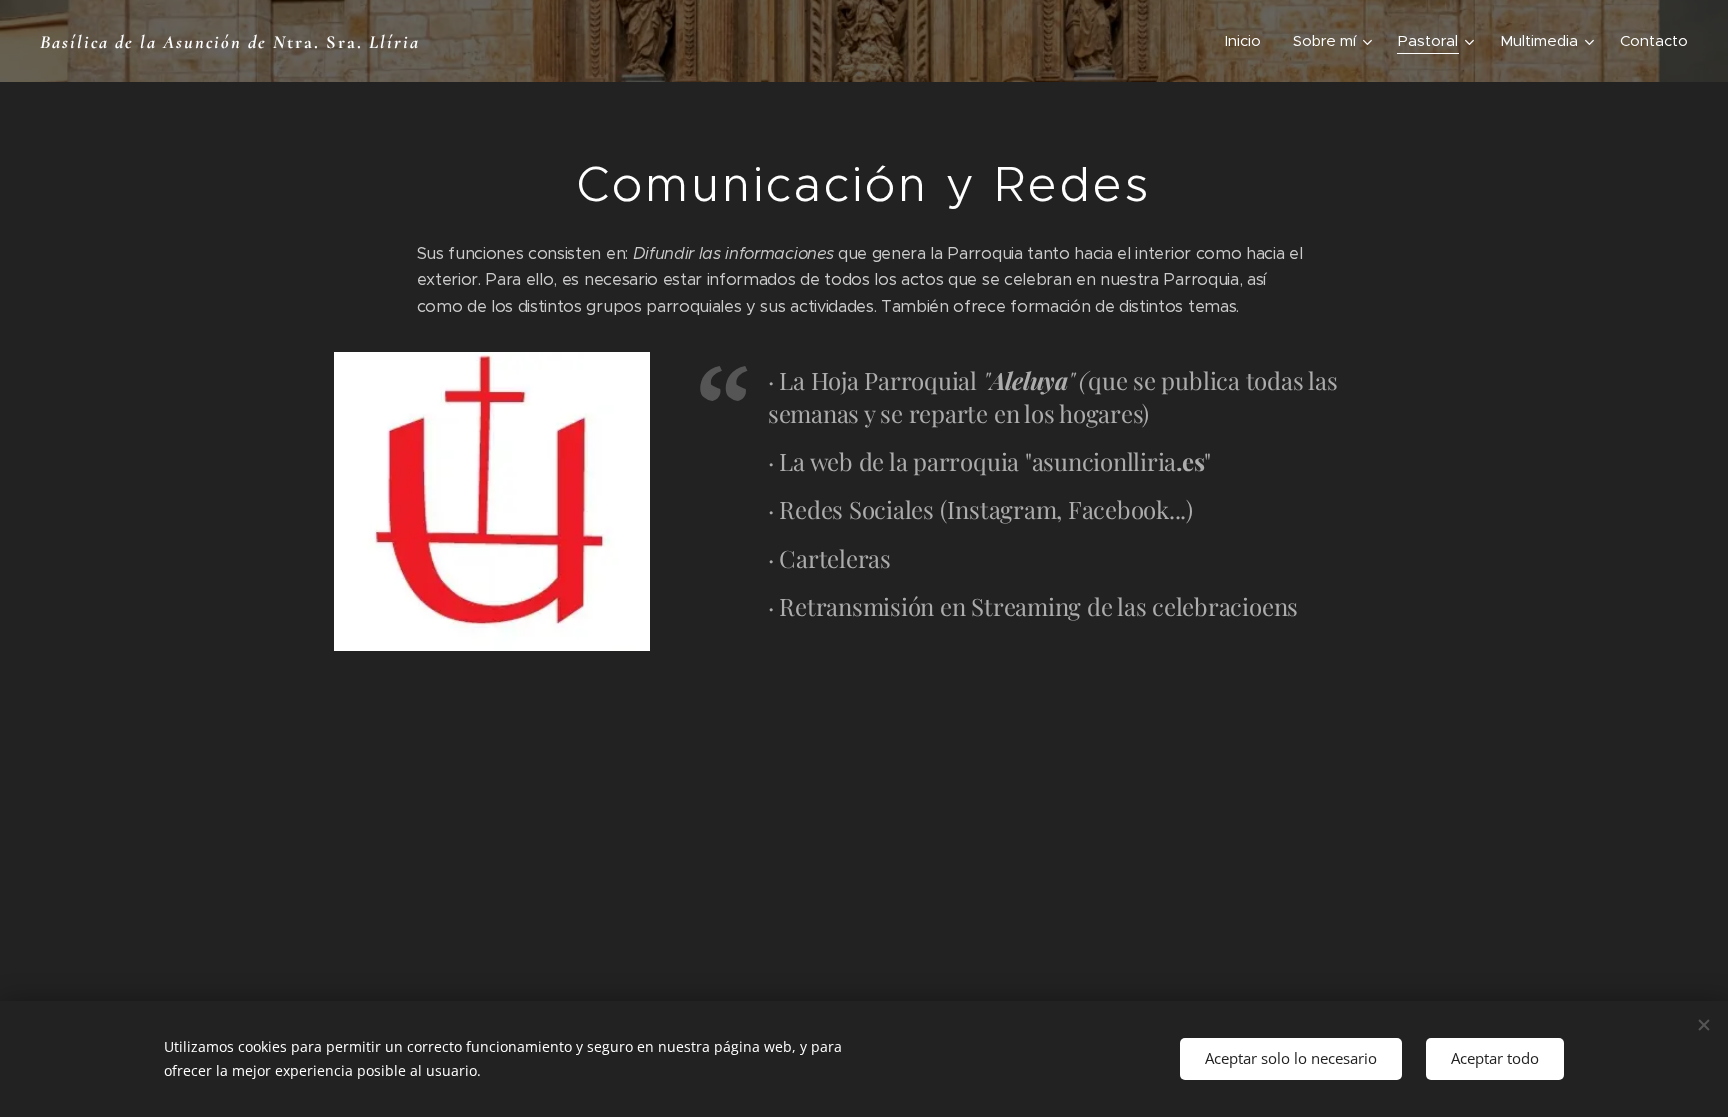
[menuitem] (1248, 41)
